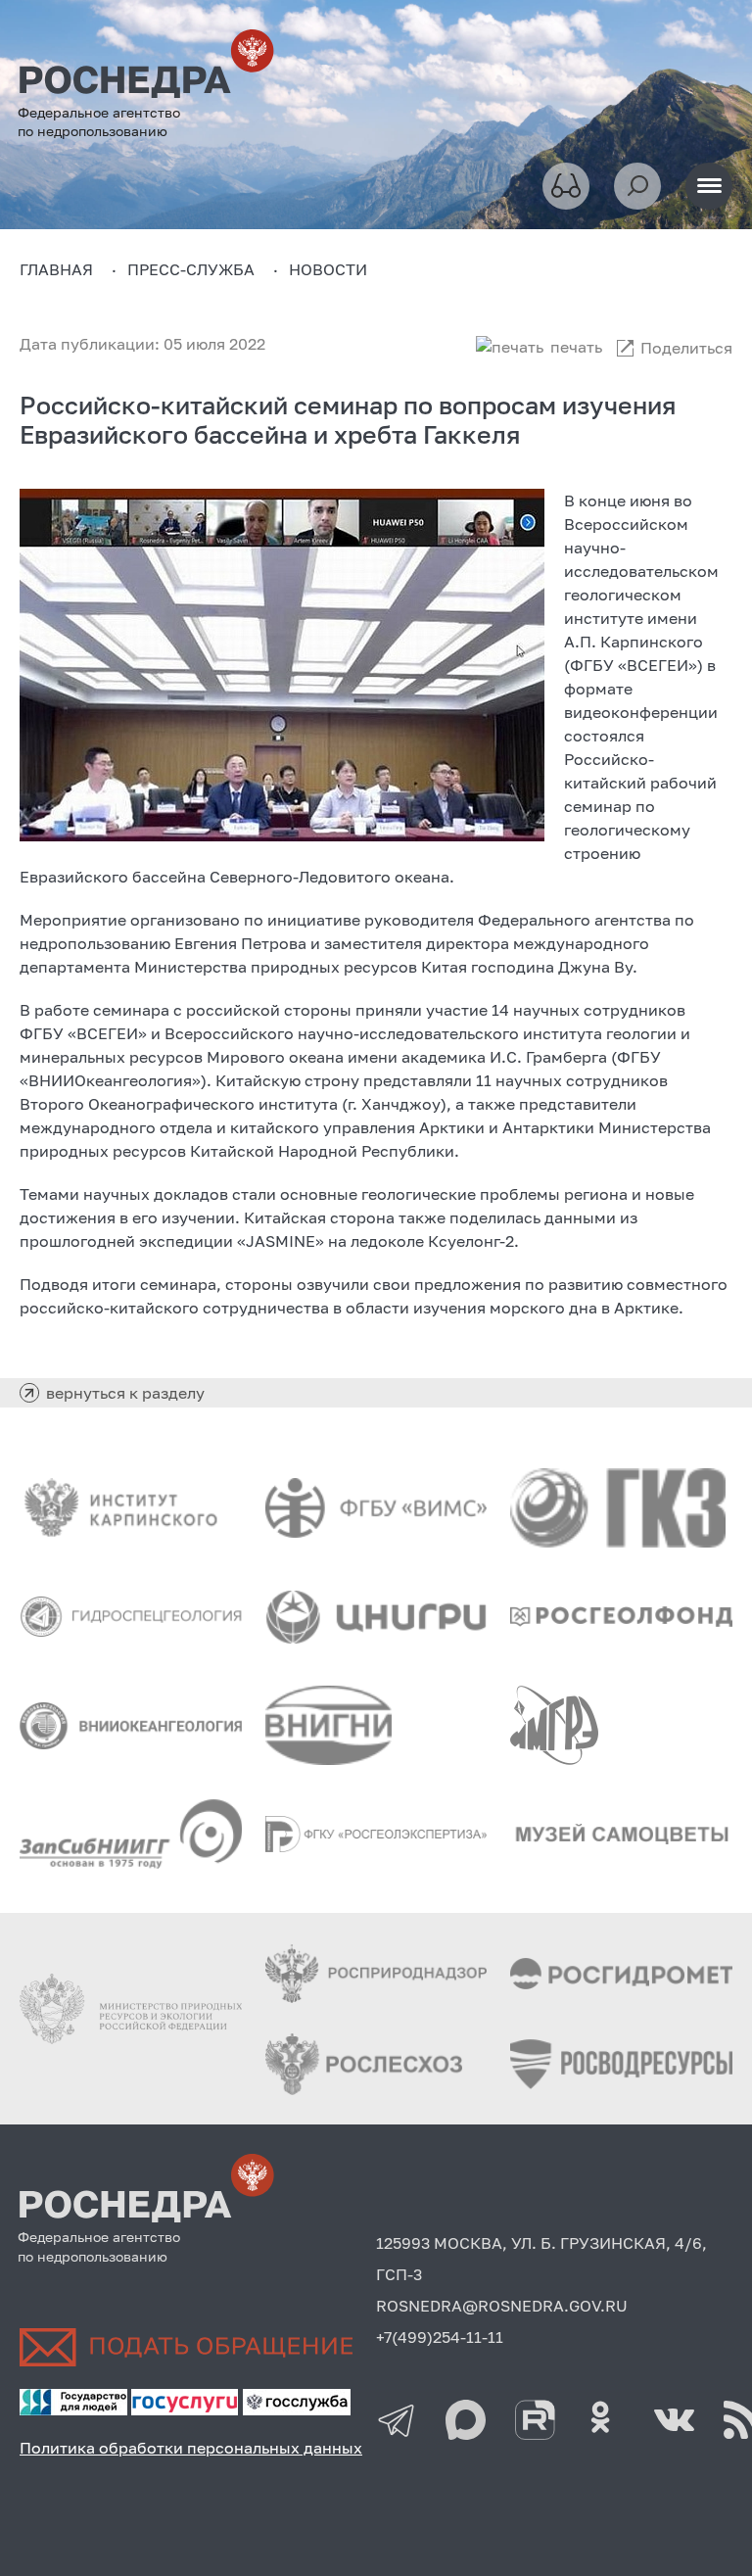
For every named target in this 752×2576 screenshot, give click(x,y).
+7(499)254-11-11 (440, 2337)
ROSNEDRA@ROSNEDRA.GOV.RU (502, 2306)
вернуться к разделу (125, 1393)
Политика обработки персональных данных (191, 2448)
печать (576, 347)
